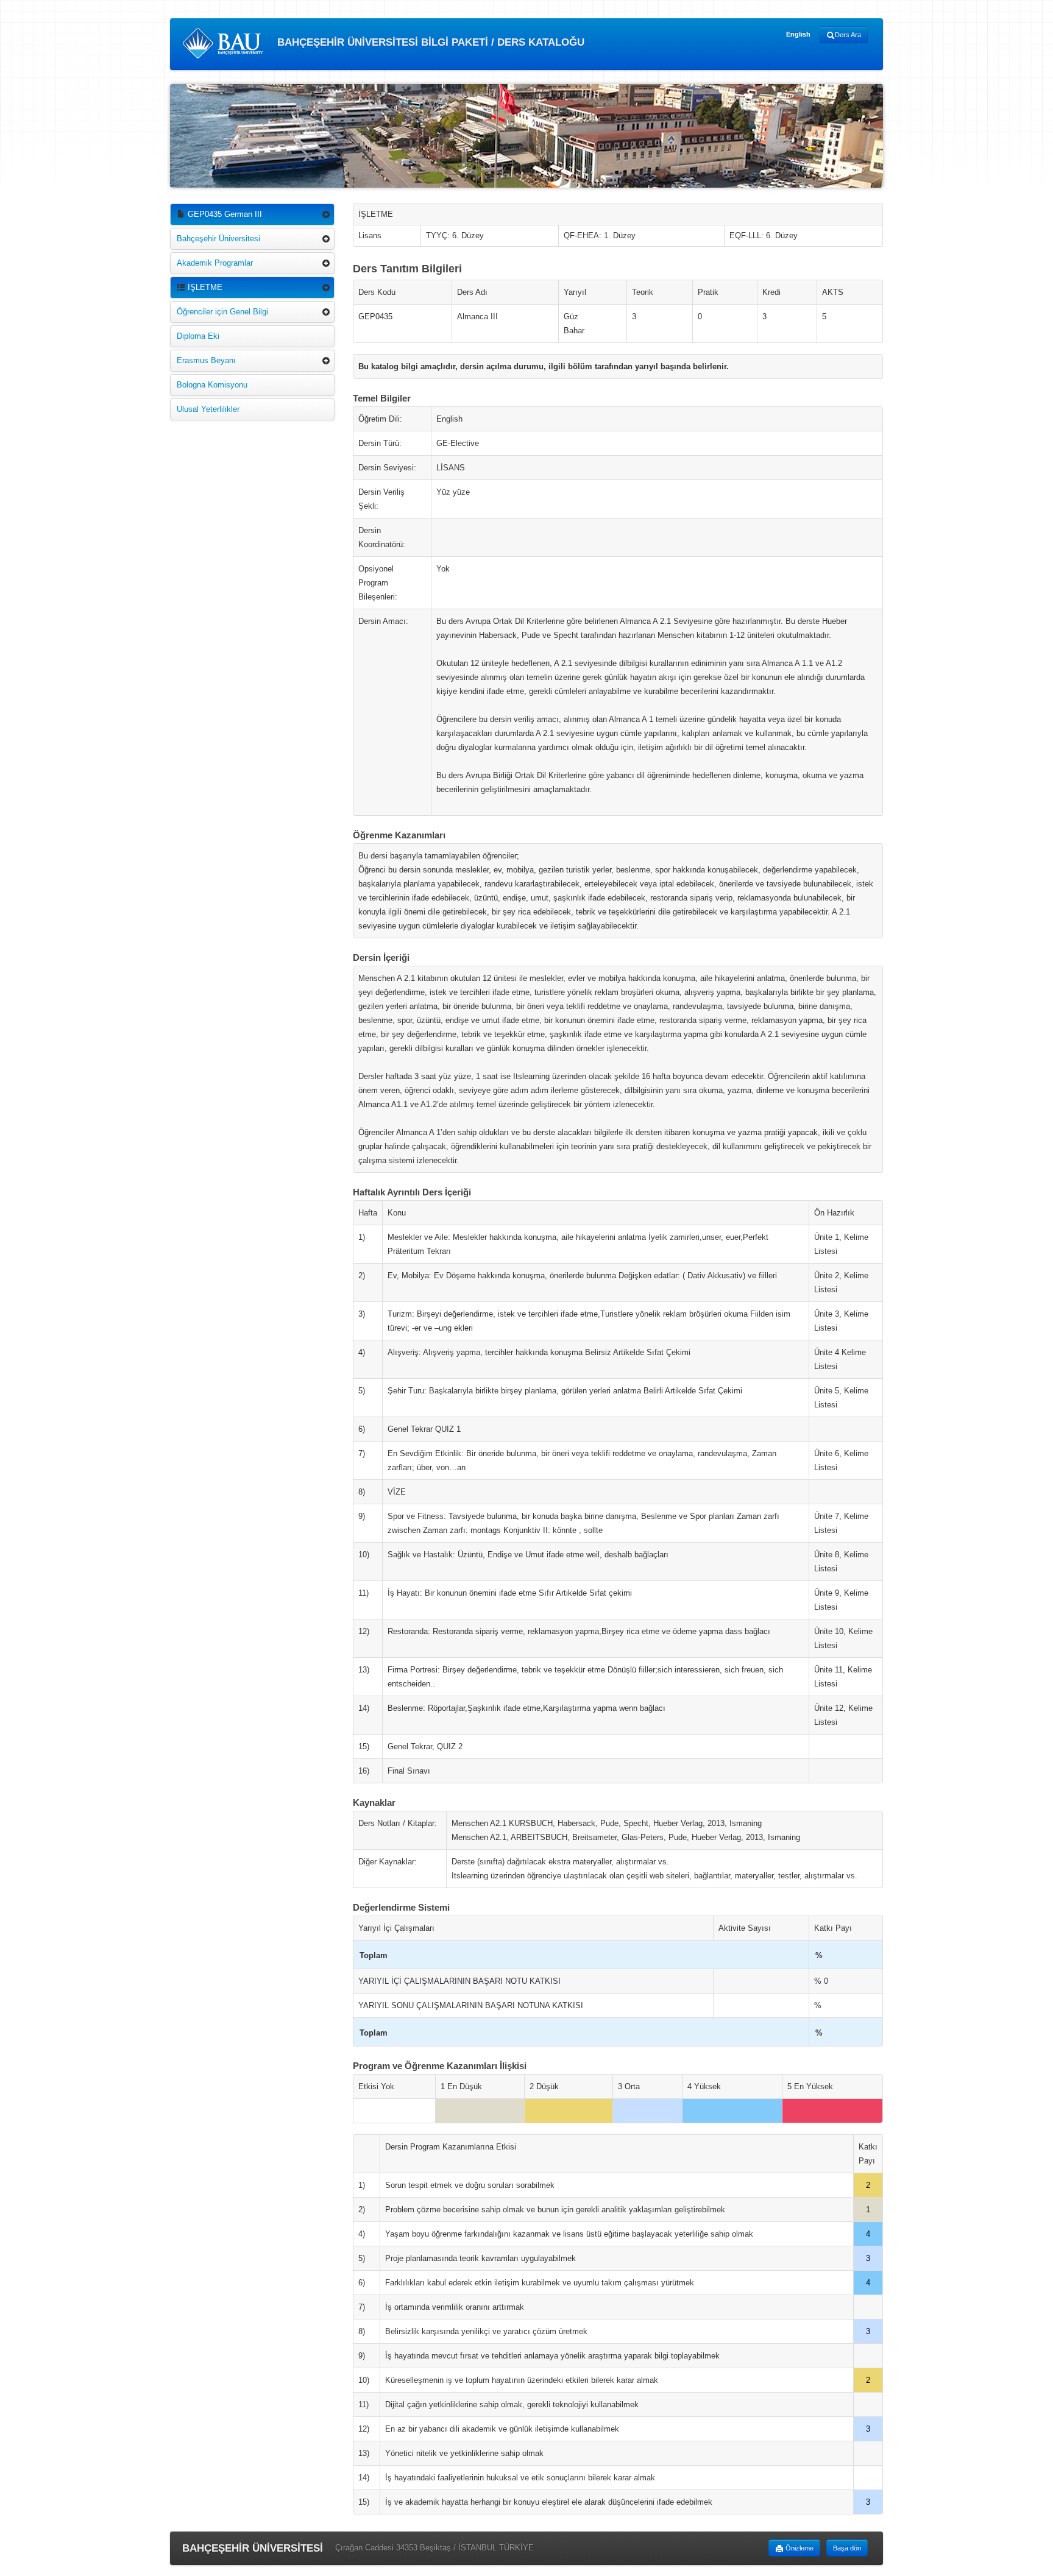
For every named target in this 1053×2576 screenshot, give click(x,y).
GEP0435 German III (224, 214)
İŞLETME (204, 287)
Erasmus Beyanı (206, 360)
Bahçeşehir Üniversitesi (218, 239)
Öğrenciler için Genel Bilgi (222, 312)
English (798, 34)
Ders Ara (848, 35)
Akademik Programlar (215, 263)
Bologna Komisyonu (212, 385)
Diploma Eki (198, 336)
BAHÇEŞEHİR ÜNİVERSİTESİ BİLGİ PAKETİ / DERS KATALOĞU (429, 42)
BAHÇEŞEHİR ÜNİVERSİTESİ (253, 2548)
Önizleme (799, 2548)
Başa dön (847, 2548)
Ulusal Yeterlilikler (208, 409)
